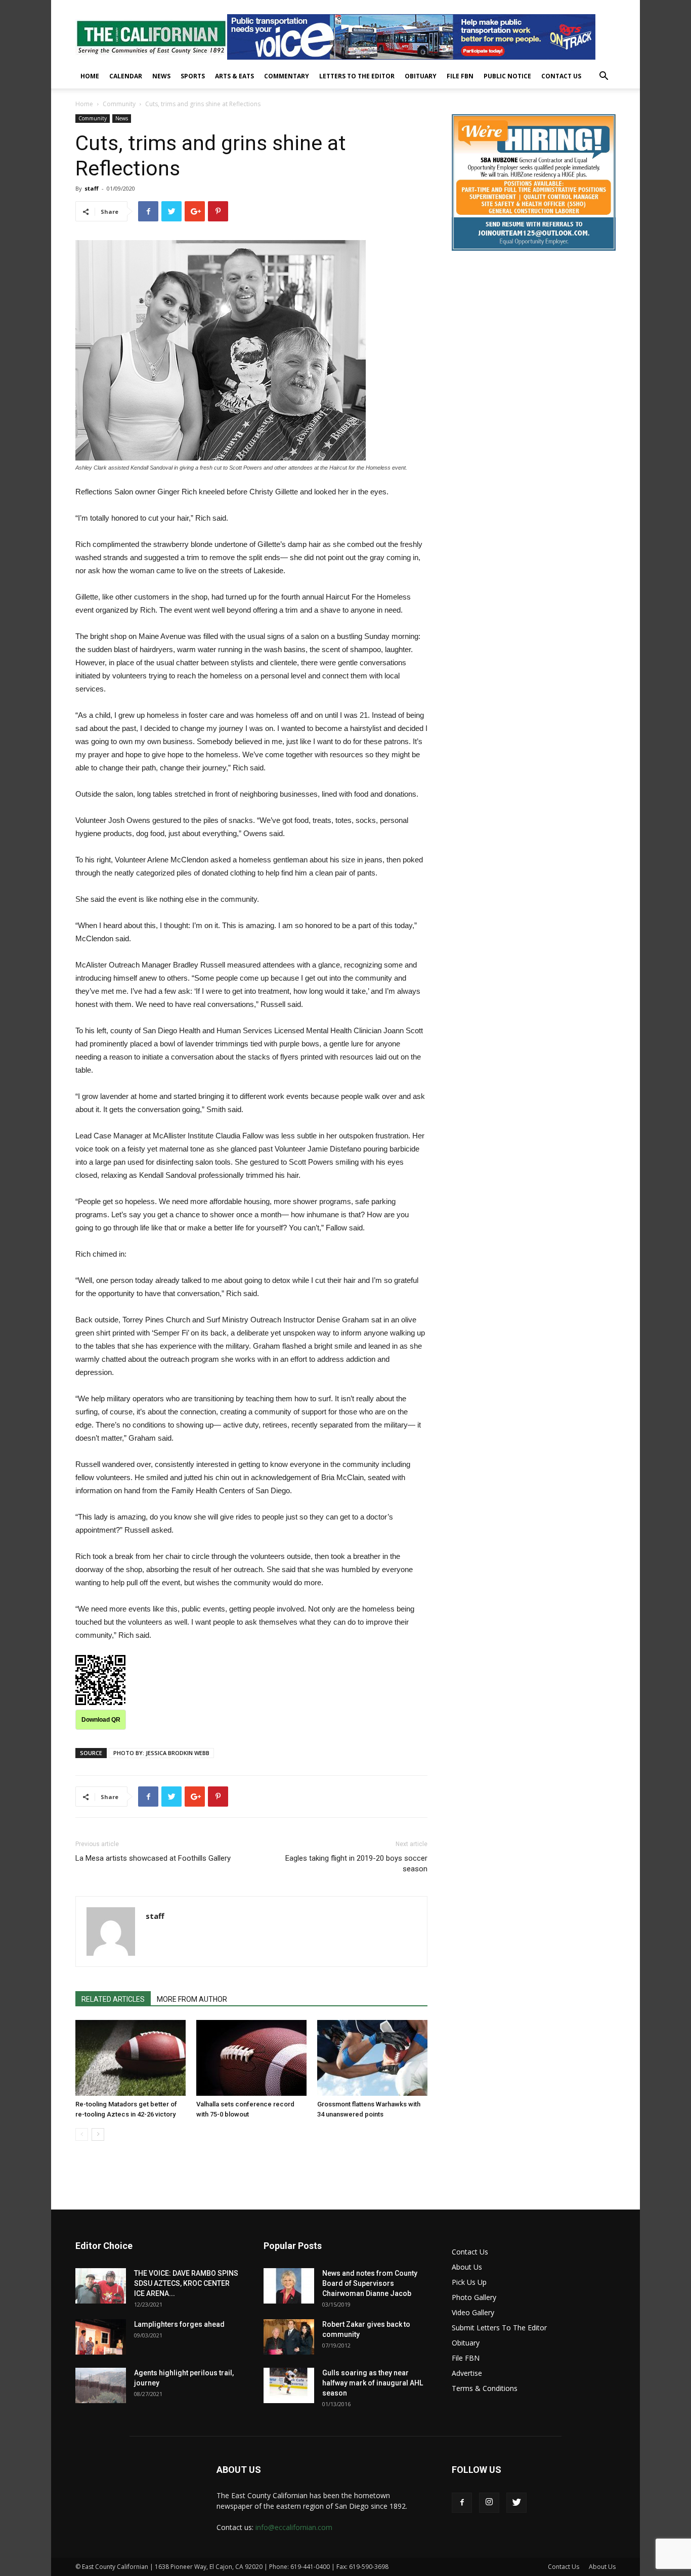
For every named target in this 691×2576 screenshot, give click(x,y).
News (161, 76)
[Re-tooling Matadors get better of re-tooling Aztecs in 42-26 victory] (131, 2058)
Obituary (421, 76)
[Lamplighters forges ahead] (101, 2337)
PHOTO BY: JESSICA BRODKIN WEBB (161, 1753)
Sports (193, 76)
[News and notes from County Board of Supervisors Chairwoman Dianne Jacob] (289, 2286)
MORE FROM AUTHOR (192, 1999)
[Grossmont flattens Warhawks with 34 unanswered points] (372, 2058)
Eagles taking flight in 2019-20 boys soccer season (356, 1864)
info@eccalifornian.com (294, 2527)
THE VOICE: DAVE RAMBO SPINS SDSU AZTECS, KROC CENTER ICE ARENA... (186, 2283)
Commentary (287, 76)
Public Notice (507, 76)
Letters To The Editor (357, 76)
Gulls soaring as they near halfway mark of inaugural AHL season (373, 2383)
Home (90, 76)
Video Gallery (473, 2312)
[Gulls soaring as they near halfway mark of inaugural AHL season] (289, 2385)
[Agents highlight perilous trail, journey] (101, 2385)
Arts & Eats (234, 76)
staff (92, 188)
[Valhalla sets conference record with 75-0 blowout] (251, 2058)
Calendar (126, 76)
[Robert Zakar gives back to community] (289, 2337)
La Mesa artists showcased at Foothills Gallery (153, 1858)
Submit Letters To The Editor (499, 2328)
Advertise (467, 2373)
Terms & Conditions (485, 2388)
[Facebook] (462, 2503)
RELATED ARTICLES (113, 1999)
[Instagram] (489, 2503)
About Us (467, 2267)
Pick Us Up (469, 2282)
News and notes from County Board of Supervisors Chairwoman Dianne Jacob (370, 2283)
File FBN (460, 76)
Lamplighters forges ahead (179, 2324)
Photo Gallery (474, 2297)
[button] (603, 77)
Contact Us (561, 76)
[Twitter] (516, 2503)
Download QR (101, 1720)
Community (119, 104)
